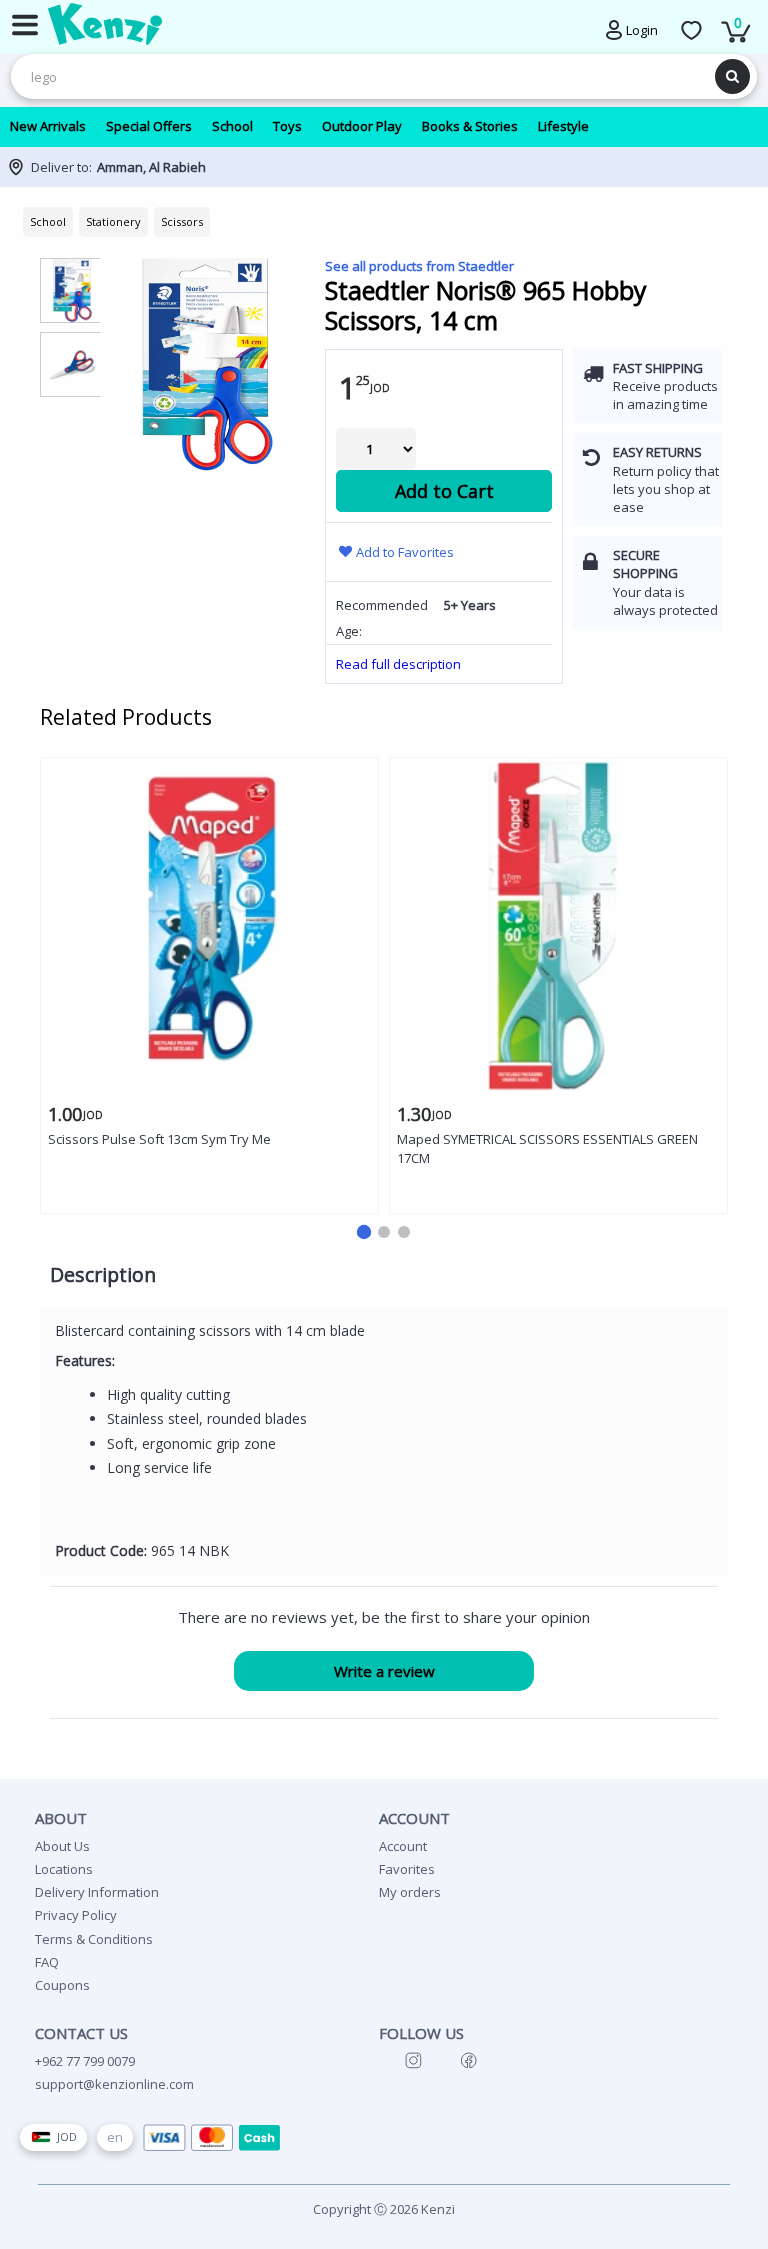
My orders (410, 1892)
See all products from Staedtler (419, 266)
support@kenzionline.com (114, 2084)
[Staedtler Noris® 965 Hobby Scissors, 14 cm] (207, 364)
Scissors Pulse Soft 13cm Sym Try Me (159, 1139)
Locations (64, 1869)
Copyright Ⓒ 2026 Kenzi (384, 2209)
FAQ (47, 1962)
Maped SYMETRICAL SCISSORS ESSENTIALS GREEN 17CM (547, 1148)
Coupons (62, 1985)
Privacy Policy (76, 1915)
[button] (364, 1232)
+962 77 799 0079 (85, 2061)
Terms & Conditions (94, 1939)
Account (403, 1846)
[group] (72, 289)
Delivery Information (97, 1892)
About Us (62, 1846)
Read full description (398, 664)
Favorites (407, 1869)
